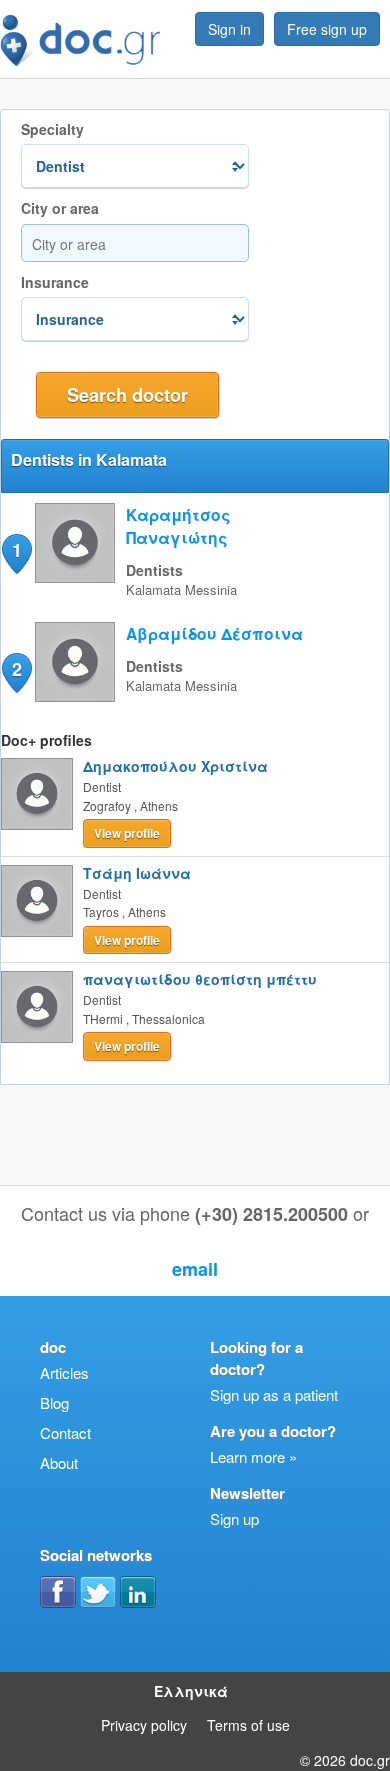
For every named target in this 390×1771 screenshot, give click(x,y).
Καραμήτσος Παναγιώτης (178, 526)
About (59, 1462)
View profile (127, 833)
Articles (64, 1372)
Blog (54, 1402)
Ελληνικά (191, 1691)
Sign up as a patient (274, 1394)
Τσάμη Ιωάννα (137, 873)
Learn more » (253, 1456)
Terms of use (248, 1725)
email (195, 1269)
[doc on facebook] (58, 1592)
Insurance (55, 282)
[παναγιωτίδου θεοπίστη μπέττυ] (37, 1007)
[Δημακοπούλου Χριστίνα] (37, 794)
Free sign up (327, 29)
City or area (60, 208)
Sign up (234, 1518)
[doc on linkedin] (138, 1592)
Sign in (229, 29)
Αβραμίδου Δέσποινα (214, 633)
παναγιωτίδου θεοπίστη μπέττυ (200, 979)
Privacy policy (144, 1725)
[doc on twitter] (98, 1592)
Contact (65, 1432)
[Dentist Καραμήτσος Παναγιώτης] (75, 576)
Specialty (52, 129)
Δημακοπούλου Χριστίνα (175, 766)
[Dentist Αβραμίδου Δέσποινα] (75, 695)
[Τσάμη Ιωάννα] (37, 901)
